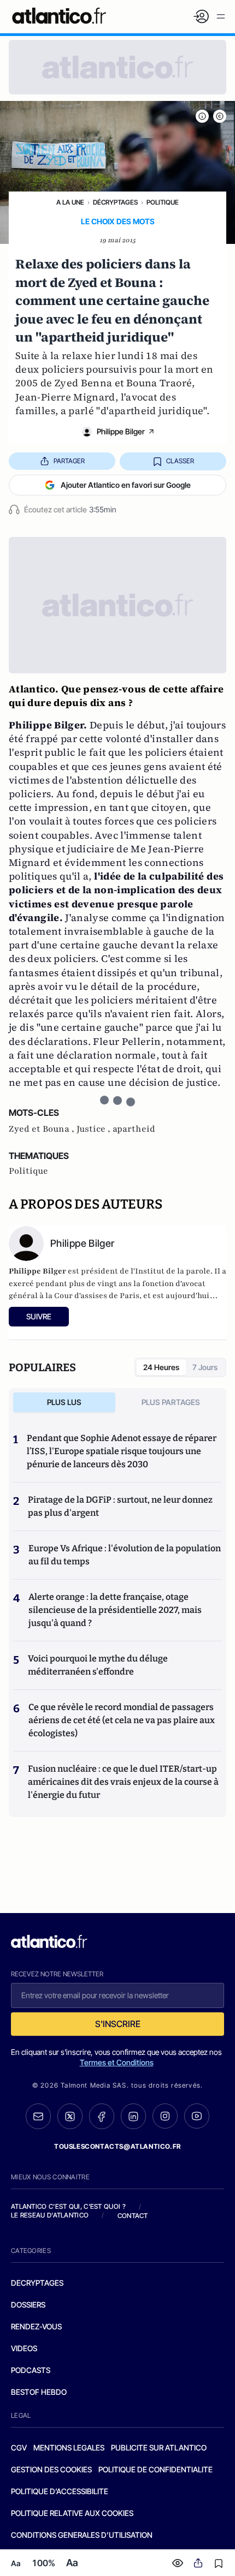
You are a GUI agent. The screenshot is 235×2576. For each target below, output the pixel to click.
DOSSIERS (28, 2305)
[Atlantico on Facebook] (102, 2116)
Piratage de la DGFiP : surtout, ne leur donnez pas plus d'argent (120, 1506)
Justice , (95, 1129)
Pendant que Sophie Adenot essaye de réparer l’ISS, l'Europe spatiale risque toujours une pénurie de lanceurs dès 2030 (122, 1451)
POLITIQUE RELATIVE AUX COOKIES (72, 2513)
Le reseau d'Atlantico (50, 2215)
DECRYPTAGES (37, 2283)
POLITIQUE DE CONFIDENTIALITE (155, 2469)
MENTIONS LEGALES (69, 2448)
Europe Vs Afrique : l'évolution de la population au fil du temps (125, 1555)
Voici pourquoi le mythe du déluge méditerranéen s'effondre (98, 1665)
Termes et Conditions (117, 2062)
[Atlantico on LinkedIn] (133, 2116)
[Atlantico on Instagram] (165, 2116)
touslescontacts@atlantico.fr (117, 2146)
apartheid (134, 1129)
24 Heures (161, 1367)
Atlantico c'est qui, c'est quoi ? (68, 2206)
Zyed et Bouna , (43, 1129)
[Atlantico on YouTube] (197, 2116)
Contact (133, 2216)
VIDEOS (24, 2348)
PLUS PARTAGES (171, 1402)
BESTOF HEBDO (39, 2392)
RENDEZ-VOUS (36, 2326)
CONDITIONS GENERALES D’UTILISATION (82, 2535)
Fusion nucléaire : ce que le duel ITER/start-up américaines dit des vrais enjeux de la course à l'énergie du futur (123, 1782)
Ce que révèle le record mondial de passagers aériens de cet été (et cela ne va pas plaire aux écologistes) (122, 1720)
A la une (70, 202)
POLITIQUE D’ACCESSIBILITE (60, 2491)
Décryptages (115, 202)
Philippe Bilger (121, 431)
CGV (19, 2448)
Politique (163, 202)
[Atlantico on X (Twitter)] (70, 2116)
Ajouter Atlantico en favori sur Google (126, 485)
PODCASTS (31, 2370)
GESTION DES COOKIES (51, 2469)
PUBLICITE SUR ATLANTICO (159, 2448)
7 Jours (205, 1367)
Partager (69, 461)
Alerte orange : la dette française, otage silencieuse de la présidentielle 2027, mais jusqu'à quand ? (115, 1610)
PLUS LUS (64, 1402)
